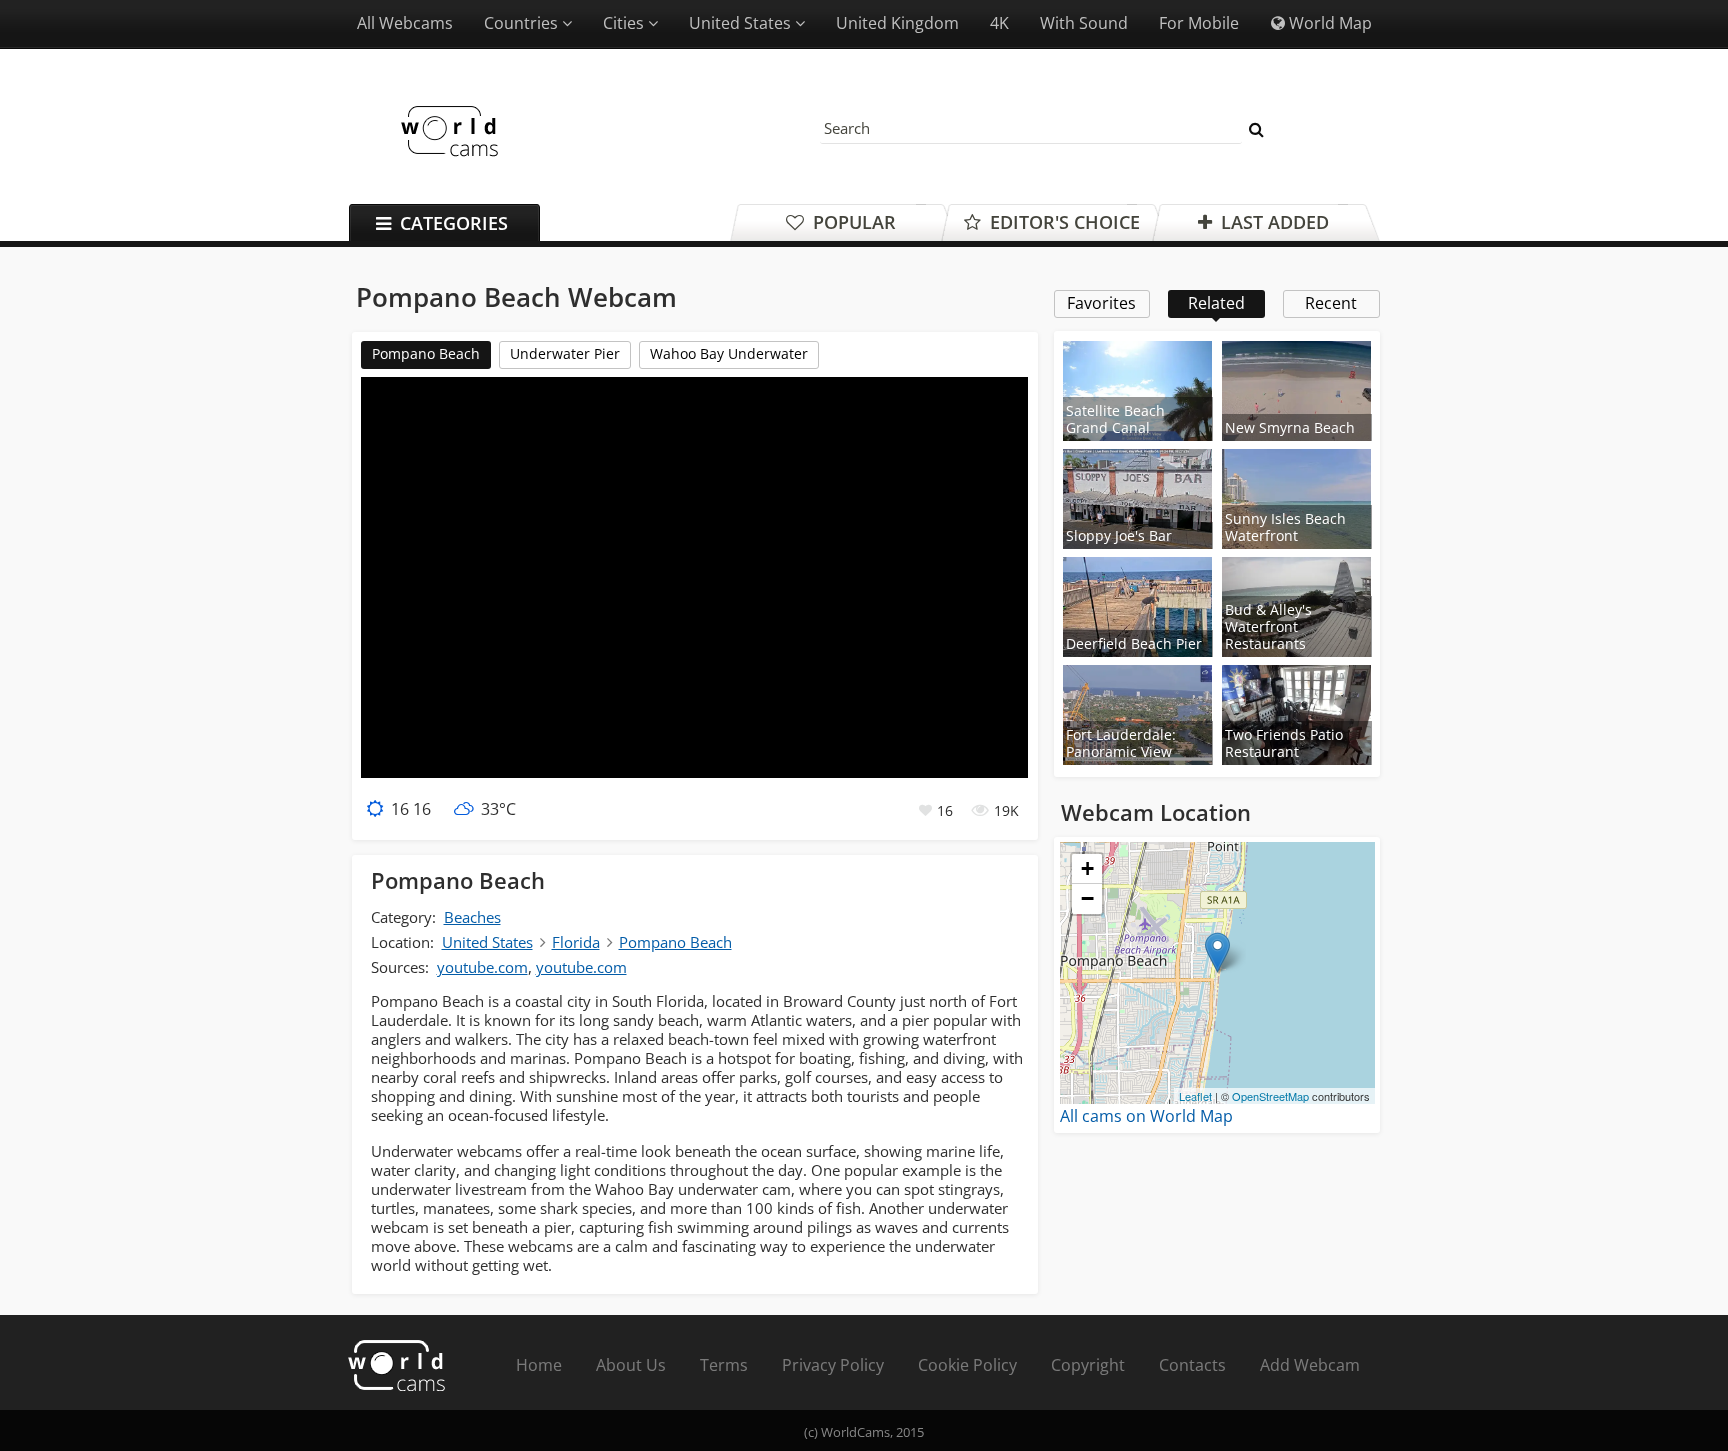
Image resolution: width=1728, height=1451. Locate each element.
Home (539, 1365)
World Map (1328, 23)
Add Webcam (1310, 1365)
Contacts (1192, 1365)
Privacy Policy (833, 1365)
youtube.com (482, 967)
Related (1216, 303)
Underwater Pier (565, 353)
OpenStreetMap (1270, 1096)
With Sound (1084, 23)
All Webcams (405, 23)
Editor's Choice (1062, 222)
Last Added (1272, 222)
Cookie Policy (967, 1365)
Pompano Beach (426, 353)
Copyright (1088, 1365)
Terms (724, 1365)
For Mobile (1199, 23)
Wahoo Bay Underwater (729, 353)
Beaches (472, 917)
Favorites (1101, 303)
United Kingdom (897, 23)
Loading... (1215, 973)
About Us (631, 1365)
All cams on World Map (1146, 1116)
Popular (852, 222)
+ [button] (1087, 868)
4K (999, 23)
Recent (1331, 303)
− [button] (1087, 898)
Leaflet (1195, 1096)
